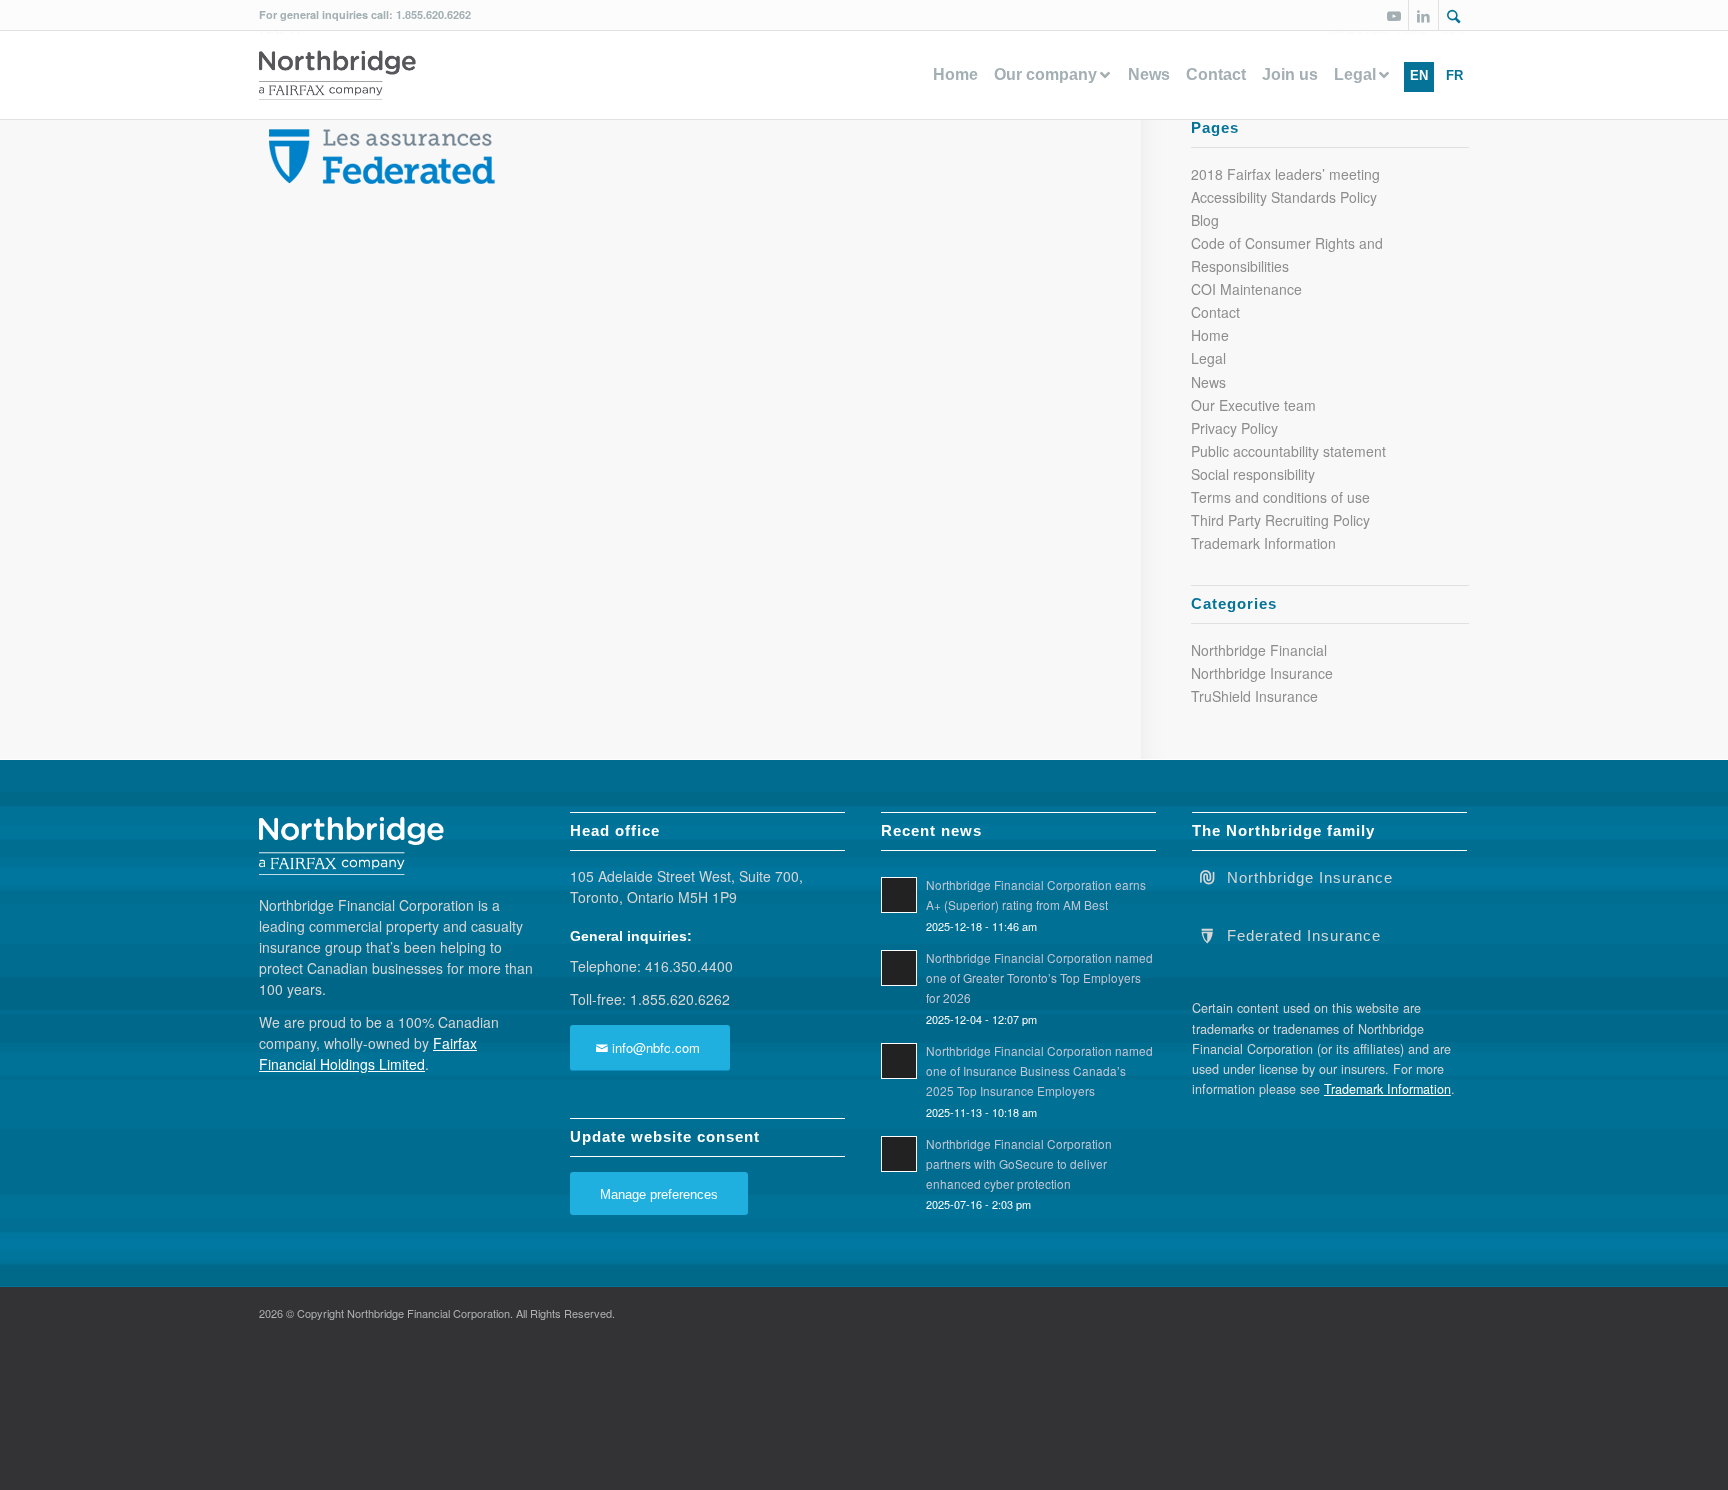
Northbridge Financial (1259, 650)
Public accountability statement (1288, 451)
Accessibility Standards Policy (1284, 197)
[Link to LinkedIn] (1423, 15)
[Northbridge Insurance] (1207, 876)
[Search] (1454, 17)
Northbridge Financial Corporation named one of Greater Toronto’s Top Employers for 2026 (1039, 977)
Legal (1208, 358)
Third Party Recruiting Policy (1280, 520)
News (1208, 382)
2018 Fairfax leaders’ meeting (1285, 174)
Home (1210, 335)
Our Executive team (1253, 405)
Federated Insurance (1304, 936)
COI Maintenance (1246, 289)
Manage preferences (659, 1194)
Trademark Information (1263, 543)
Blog (1205, 220)
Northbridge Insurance (1262, 673)
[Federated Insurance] (1207, 934)
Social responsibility (1253, 474)
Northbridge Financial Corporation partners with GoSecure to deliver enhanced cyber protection (1019, 1163)
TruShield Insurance (1254, 696)
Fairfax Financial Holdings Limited (368, 1053)
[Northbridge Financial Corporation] (337, 75)
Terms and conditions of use (1280, 497)
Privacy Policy (1234, 428)
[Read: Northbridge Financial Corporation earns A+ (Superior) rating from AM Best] (899, 895)
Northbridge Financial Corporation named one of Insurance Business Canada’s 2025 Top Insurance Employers (1039, 1070)
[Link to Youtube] (1393, 15)
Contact (1215, 312)
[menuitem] (1454, 15)
